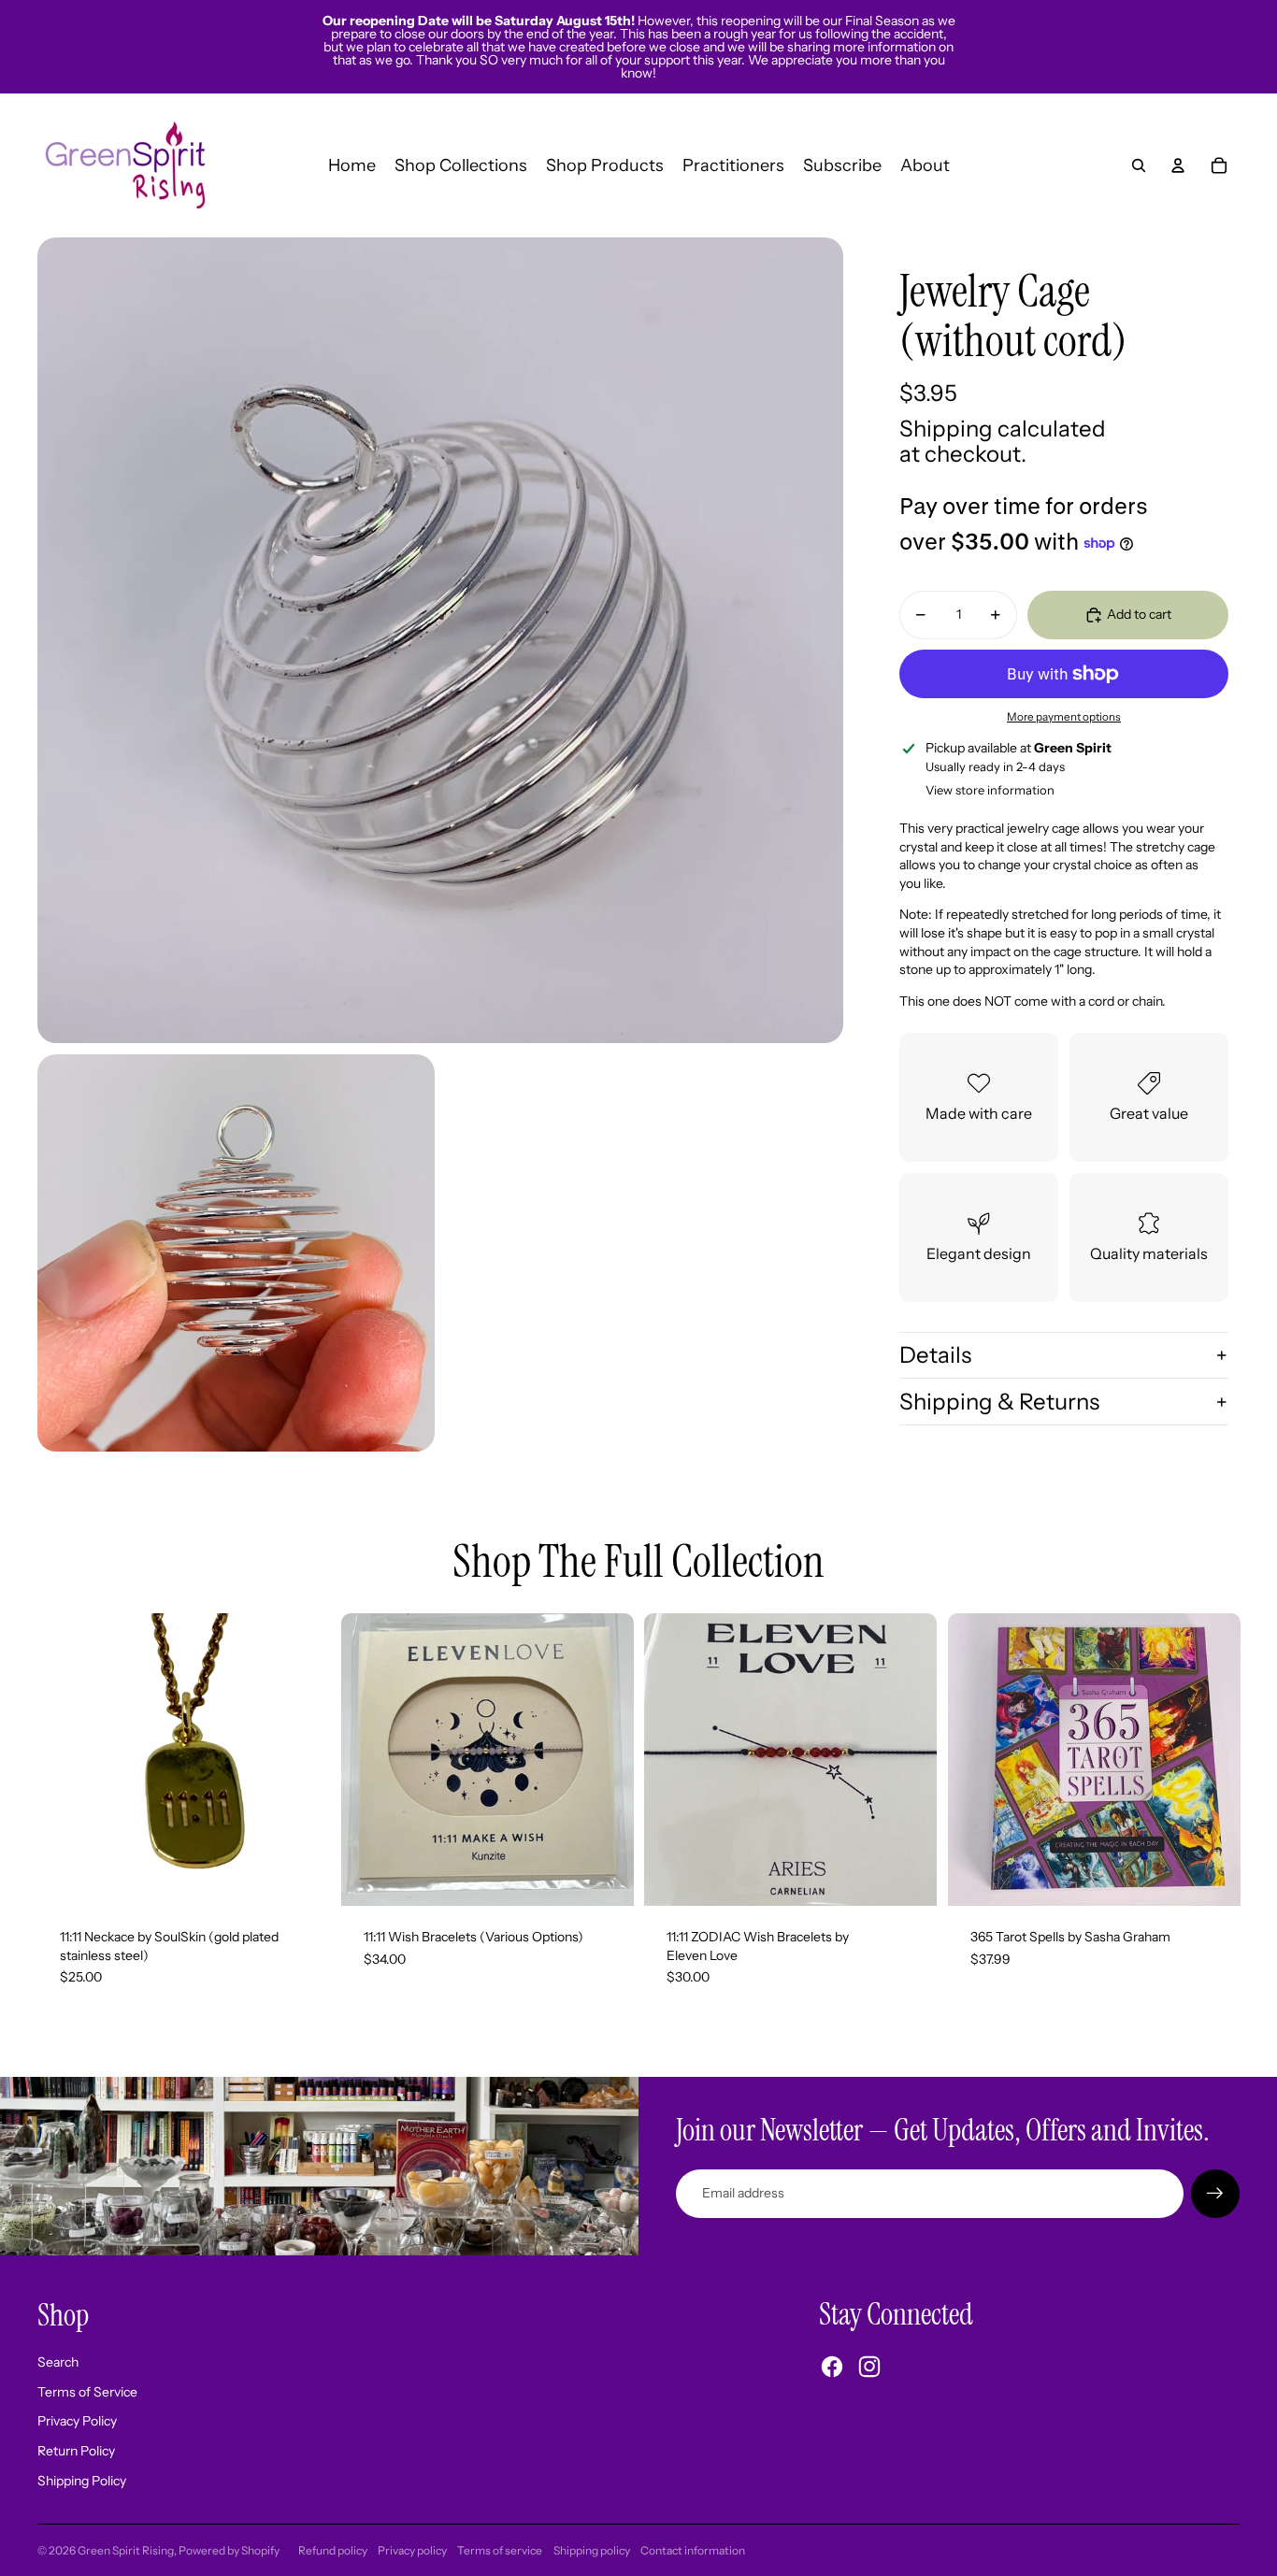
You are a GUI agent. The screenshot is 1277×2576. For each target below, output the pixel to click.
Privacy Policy (77, 2421)
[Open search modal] (1139, 165)
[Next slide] (605, 1760)
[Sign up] (1215, 2194)
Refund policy (333, 2550)
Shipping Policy (82, 2481)
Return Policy (76, 2451)
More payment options (1064, 717)
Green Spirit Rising (126, 2550)
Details (935, 1355)
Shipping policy (592, 2550)
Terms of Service (87, 2392)
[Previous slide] (369, 1760)
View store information (990, 790)
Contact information (693, 2550)
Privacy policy (412, 2550)
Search (58, 2362)
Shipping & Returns (999, 1402)
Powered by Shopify (229, 2550)
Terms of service (500, 2550)
